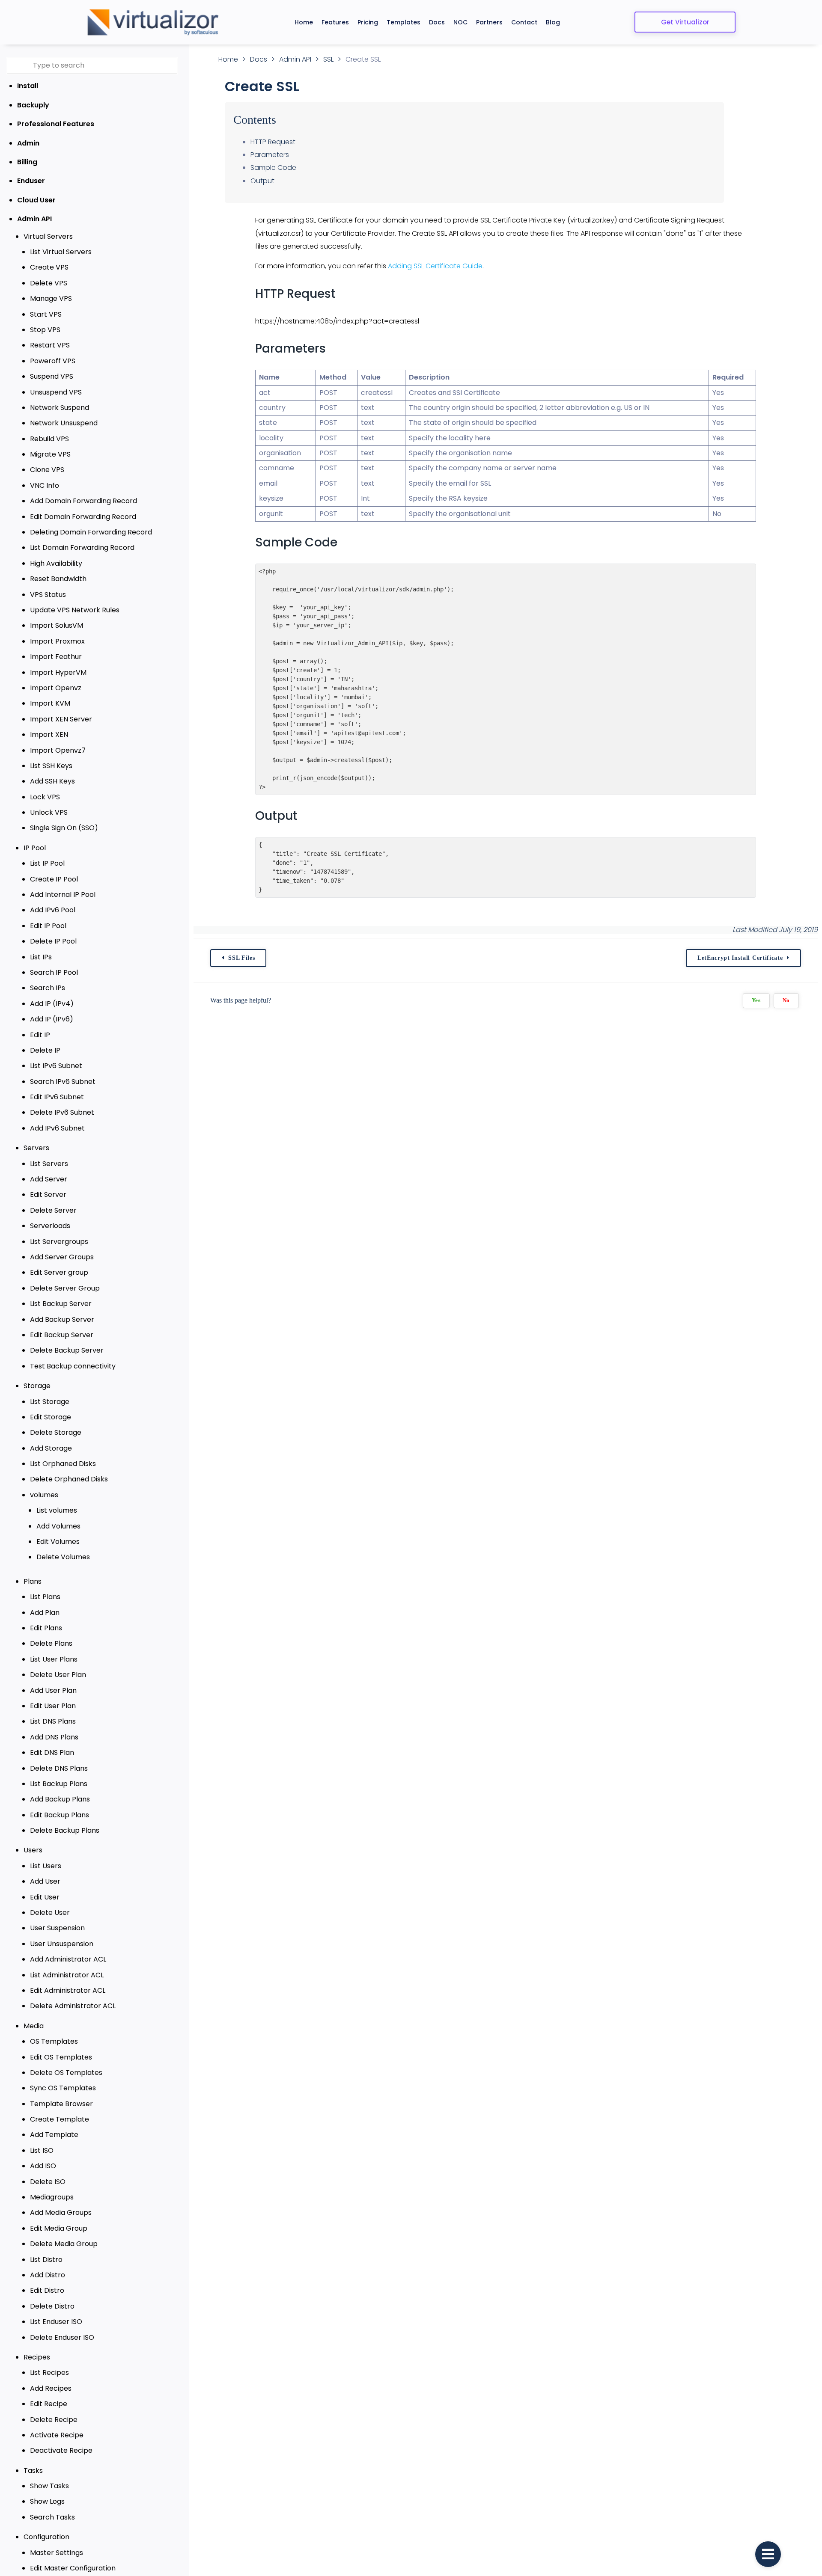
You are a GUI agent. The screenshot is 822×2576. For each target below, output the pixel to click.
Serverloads (50, 1226)
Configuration (46, 2537)
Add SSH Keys (52, 781)
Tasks (33, 2471)
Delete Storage (56, 1432)
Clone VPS (47, 470)
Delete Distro (52, 2306)
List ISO (42, 2150)
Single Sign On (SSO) (64, 828)
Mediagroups (52, 2197)
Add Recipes (51, 2388)
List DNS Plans (53, 1721)
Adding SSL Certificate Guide (435, 266)
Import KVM (50, 703)
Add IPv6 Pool (53, 910)
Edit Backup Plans (60, 1815)
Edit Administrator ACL (68, 1990)
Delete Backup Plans (65, 1830)
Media (34, 2026)
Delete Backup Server (67, 1350)
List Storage (50, 1402)
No (786, 1000)
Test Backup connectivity (73, 1366)
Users (33, 1850)
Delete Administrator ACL (73, 2006)
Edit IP (40, 1035)
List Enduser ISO (56, 2322)
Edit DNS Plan (52, 1752)
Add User (45, 1881)
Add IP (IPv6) (52, 1019)
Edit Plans (46, 1628)
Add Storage (51, 1448)
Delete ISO (48, 2182)
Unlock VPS (49, 812)
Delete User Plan (58, 1675)
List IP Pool (47, 863)
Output (262, 181)
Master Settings (57, 2553)
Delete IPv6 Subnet (62, 1112)
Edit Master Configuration (73, 2568)
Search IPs (48, 988)
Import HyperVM (58, 672)
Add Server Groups (62, 1257)
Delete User (50, 1913)
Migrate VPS (50, 454)
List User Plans (54, 1659)
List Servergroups (59, 1242)
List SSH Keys (51, 766)
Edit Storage (51, 1417)
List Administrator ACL (67, 1975)
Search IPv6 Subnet (63, 1082)
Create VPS (49, 267)
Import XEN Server (61, 719)
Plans (33, 1581)
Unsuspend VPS (56, 392)
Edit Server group (59, 1272)
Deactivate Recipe (61, 2450)
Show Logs (47, 2501)
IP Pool (35, 848)
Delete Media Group (64, 2244)
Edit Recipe (49, 2404)
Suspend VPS (52, 376)
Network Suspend (60, 408)
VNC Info (45, 485)
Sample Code (273, 168)
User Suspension (57, 1928)
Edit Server (48, 1195)
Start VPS (46, 314)
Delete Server (53, 1210)
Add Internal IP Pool (63, 895)
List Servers (49, 1164)
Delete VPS (49, 283)
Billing (27, 162)
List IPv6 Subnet (56, 1066)
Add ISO (43, 2166)
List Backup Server (61, 1304)
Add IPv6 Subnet (57, 1128)
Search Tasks (52, 2517)
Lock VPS (45, 797)
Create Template (60, 2119)
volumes (44, 1495)
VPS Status (48, 595)
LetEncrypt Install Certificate (740, 958)
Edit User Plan (53, 1706)
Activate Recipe (57, 2435)
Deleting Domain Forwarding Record (91, 532)
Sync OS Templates (63, 2088)
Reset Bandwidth (58, 579)
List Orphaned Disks (63, 1464)
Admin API (34, 219)
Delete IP (45, 1050)
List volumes (57, 1510)
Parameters (270, 155)
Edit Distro (47, 2290)
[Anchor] (343, 294)
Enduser (31, 181)
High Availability (56, 563)
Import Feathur (56, 657)
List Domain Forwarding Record (82, 548)
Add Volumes (58, 1526)
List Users (46, 1866)
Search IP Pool (54, 972)
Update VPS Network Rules (75, 610)
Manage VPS (51, 298)
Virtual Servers (48, 236)
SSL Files (241, 958)
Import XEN (49, 735)
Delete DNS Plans (59, 1768)
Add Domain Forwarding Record (83, 501)
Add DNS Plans (54, 1737)
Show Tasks (49, 2486)
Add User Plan (53, 1690)
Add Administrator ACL (68, 1959)
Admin (28, 143)
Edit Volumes (58, 1542)
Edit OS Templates (61, 2057)
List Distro (46, 2260)
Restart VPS (50, 345)
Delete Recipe (54, 2420)
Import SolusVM (57, 625)
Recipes (37, 2357)
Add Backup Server (62, 1319)
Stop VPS (45, 330)
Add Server (49, 1179)
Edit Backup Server (62, 1335)
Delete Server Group (65, 1288)
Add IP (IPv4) (52, 1004)
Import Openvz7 (58, 750)
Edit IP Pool (48, 926)
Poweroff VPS (53, 361)
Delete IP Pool (53, 941)
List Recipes (49, 2373)
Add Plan (45, 1613)
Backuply (33, 105)
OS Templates (54, 2041)
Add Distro (48, 2275)
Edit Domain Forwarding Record (83, 517)
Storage (37, 1386)
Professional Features (56, 124)
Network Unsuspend (64, 423)
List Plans (45, 1597)
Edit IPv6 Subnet (57, 1097)
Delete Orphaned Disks (69, 1479)
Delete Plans (51, 1643)
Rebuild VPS (49, 439)
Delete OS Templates (66, 2073)
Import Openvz (56, 688)
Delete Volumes (63, 1557)
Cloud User (36, 200)
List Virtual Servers (61, 252)
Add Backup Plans (60, 1799)
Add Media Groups (61, 2212)
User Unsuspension (62, 1944)
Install (28, 86)
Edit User (45, 1897)
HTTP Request (273, 142)
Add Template (54, 2135)
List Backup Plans (59, 1784)
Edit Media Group (59, 2228)
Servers (36, 1148)
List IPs (41, 957)
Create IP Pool (54, 879)
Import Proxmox (57, 641)
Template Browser (61, 2104)
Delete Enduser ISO (62, 2337)
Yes (756, 1000)
